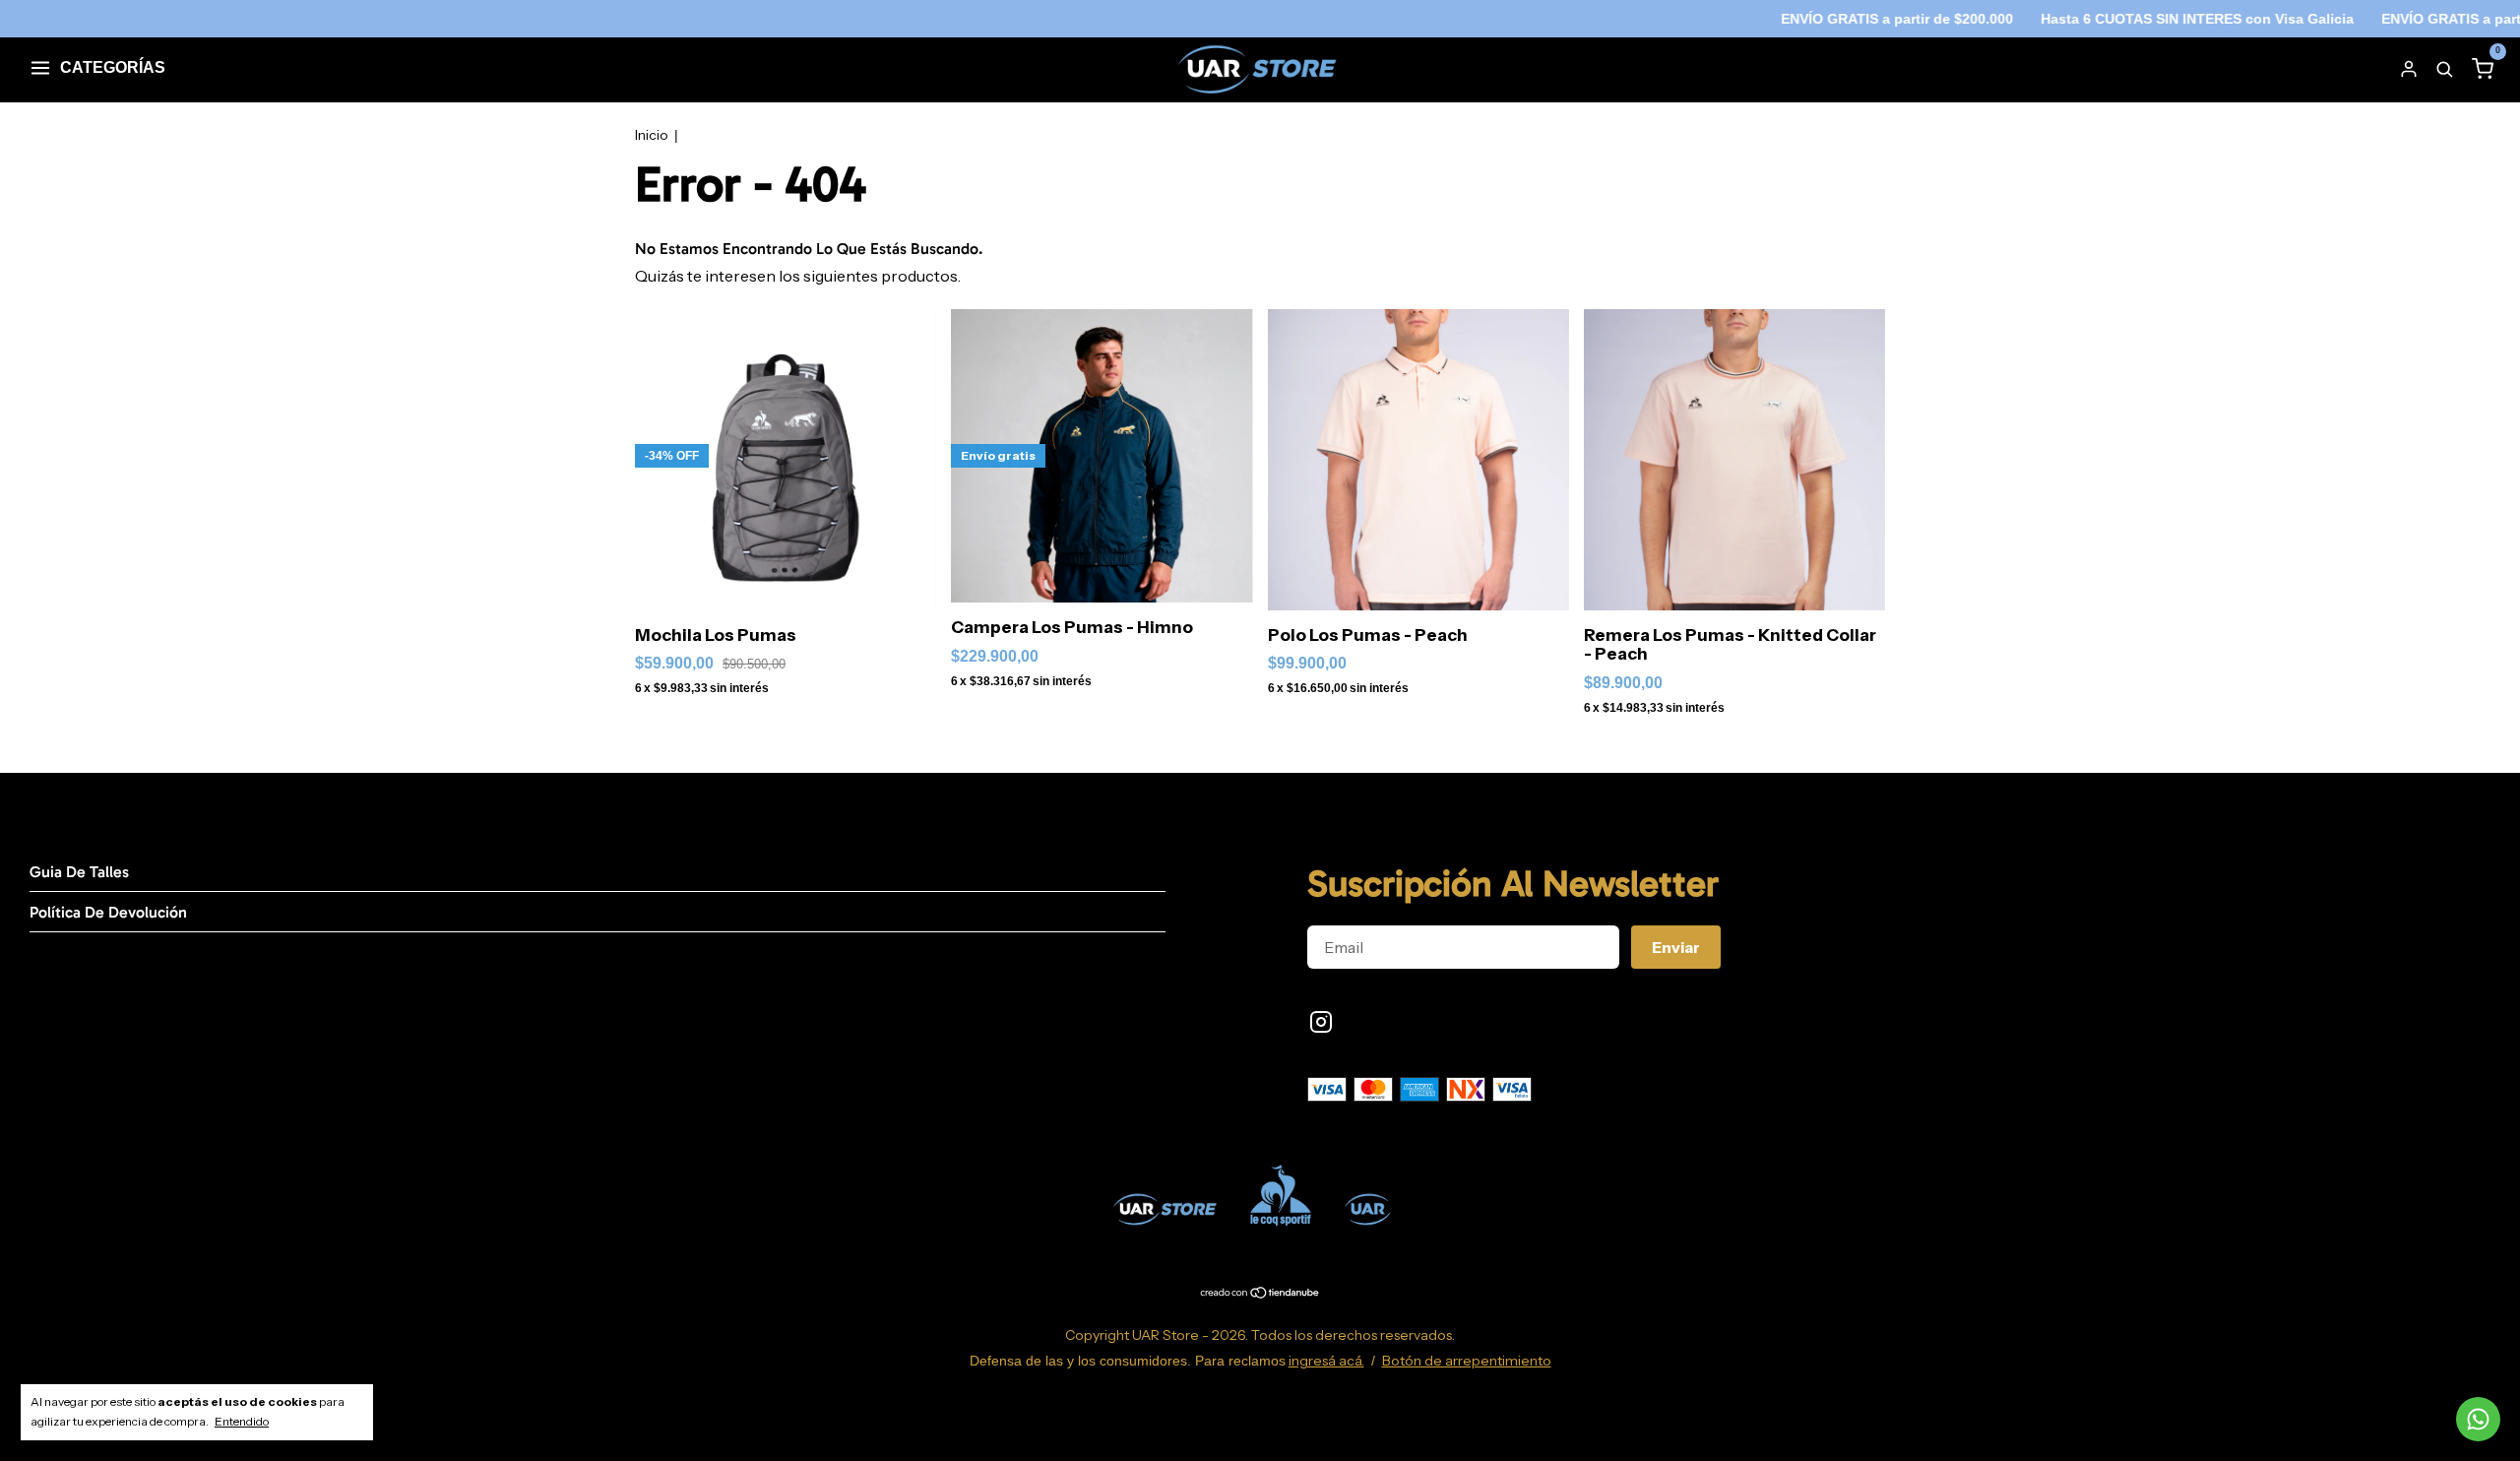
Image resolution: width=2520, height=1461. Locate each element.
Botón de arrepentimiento (1467, 1361)
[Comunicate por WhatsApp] (2478, 1419)
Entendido (242, 1421)
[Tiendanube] (1260, 1294)
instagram (1321, 1022)
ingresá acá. (1326, 1361)
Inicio (652, 135)
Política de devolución (108, 912)
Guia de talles (79, 872)
